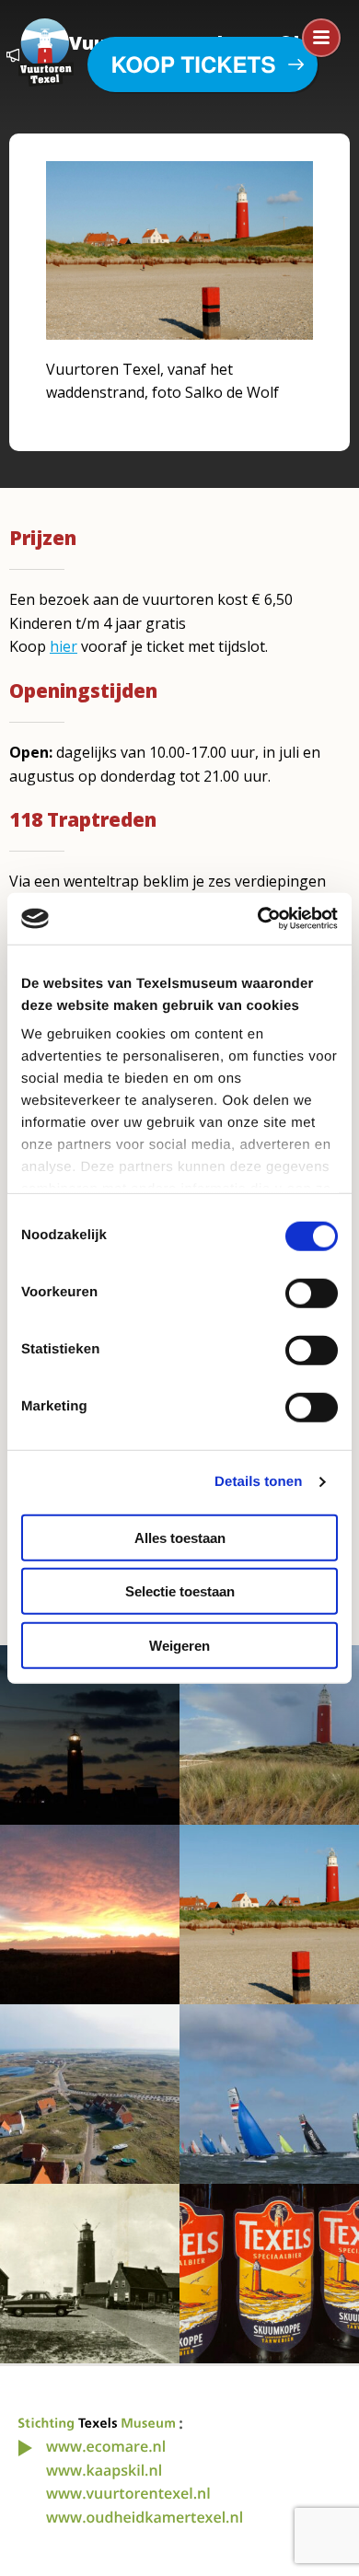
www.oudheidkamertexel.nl (145, 2517)
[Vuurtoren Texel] (46, 51)
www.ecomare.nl (106, 2446)
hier (64, 646)
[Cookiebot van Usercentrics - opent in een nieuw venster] (258, 919)
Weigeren (179, 1645)
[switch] (312, 1293)
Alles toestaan (180, 1537)
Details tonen (258, 1482)
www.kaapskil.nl (104, 2470)
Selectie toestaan (180, 1591)
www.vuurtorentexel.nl (128, 2493)
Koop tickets (194, 64)
